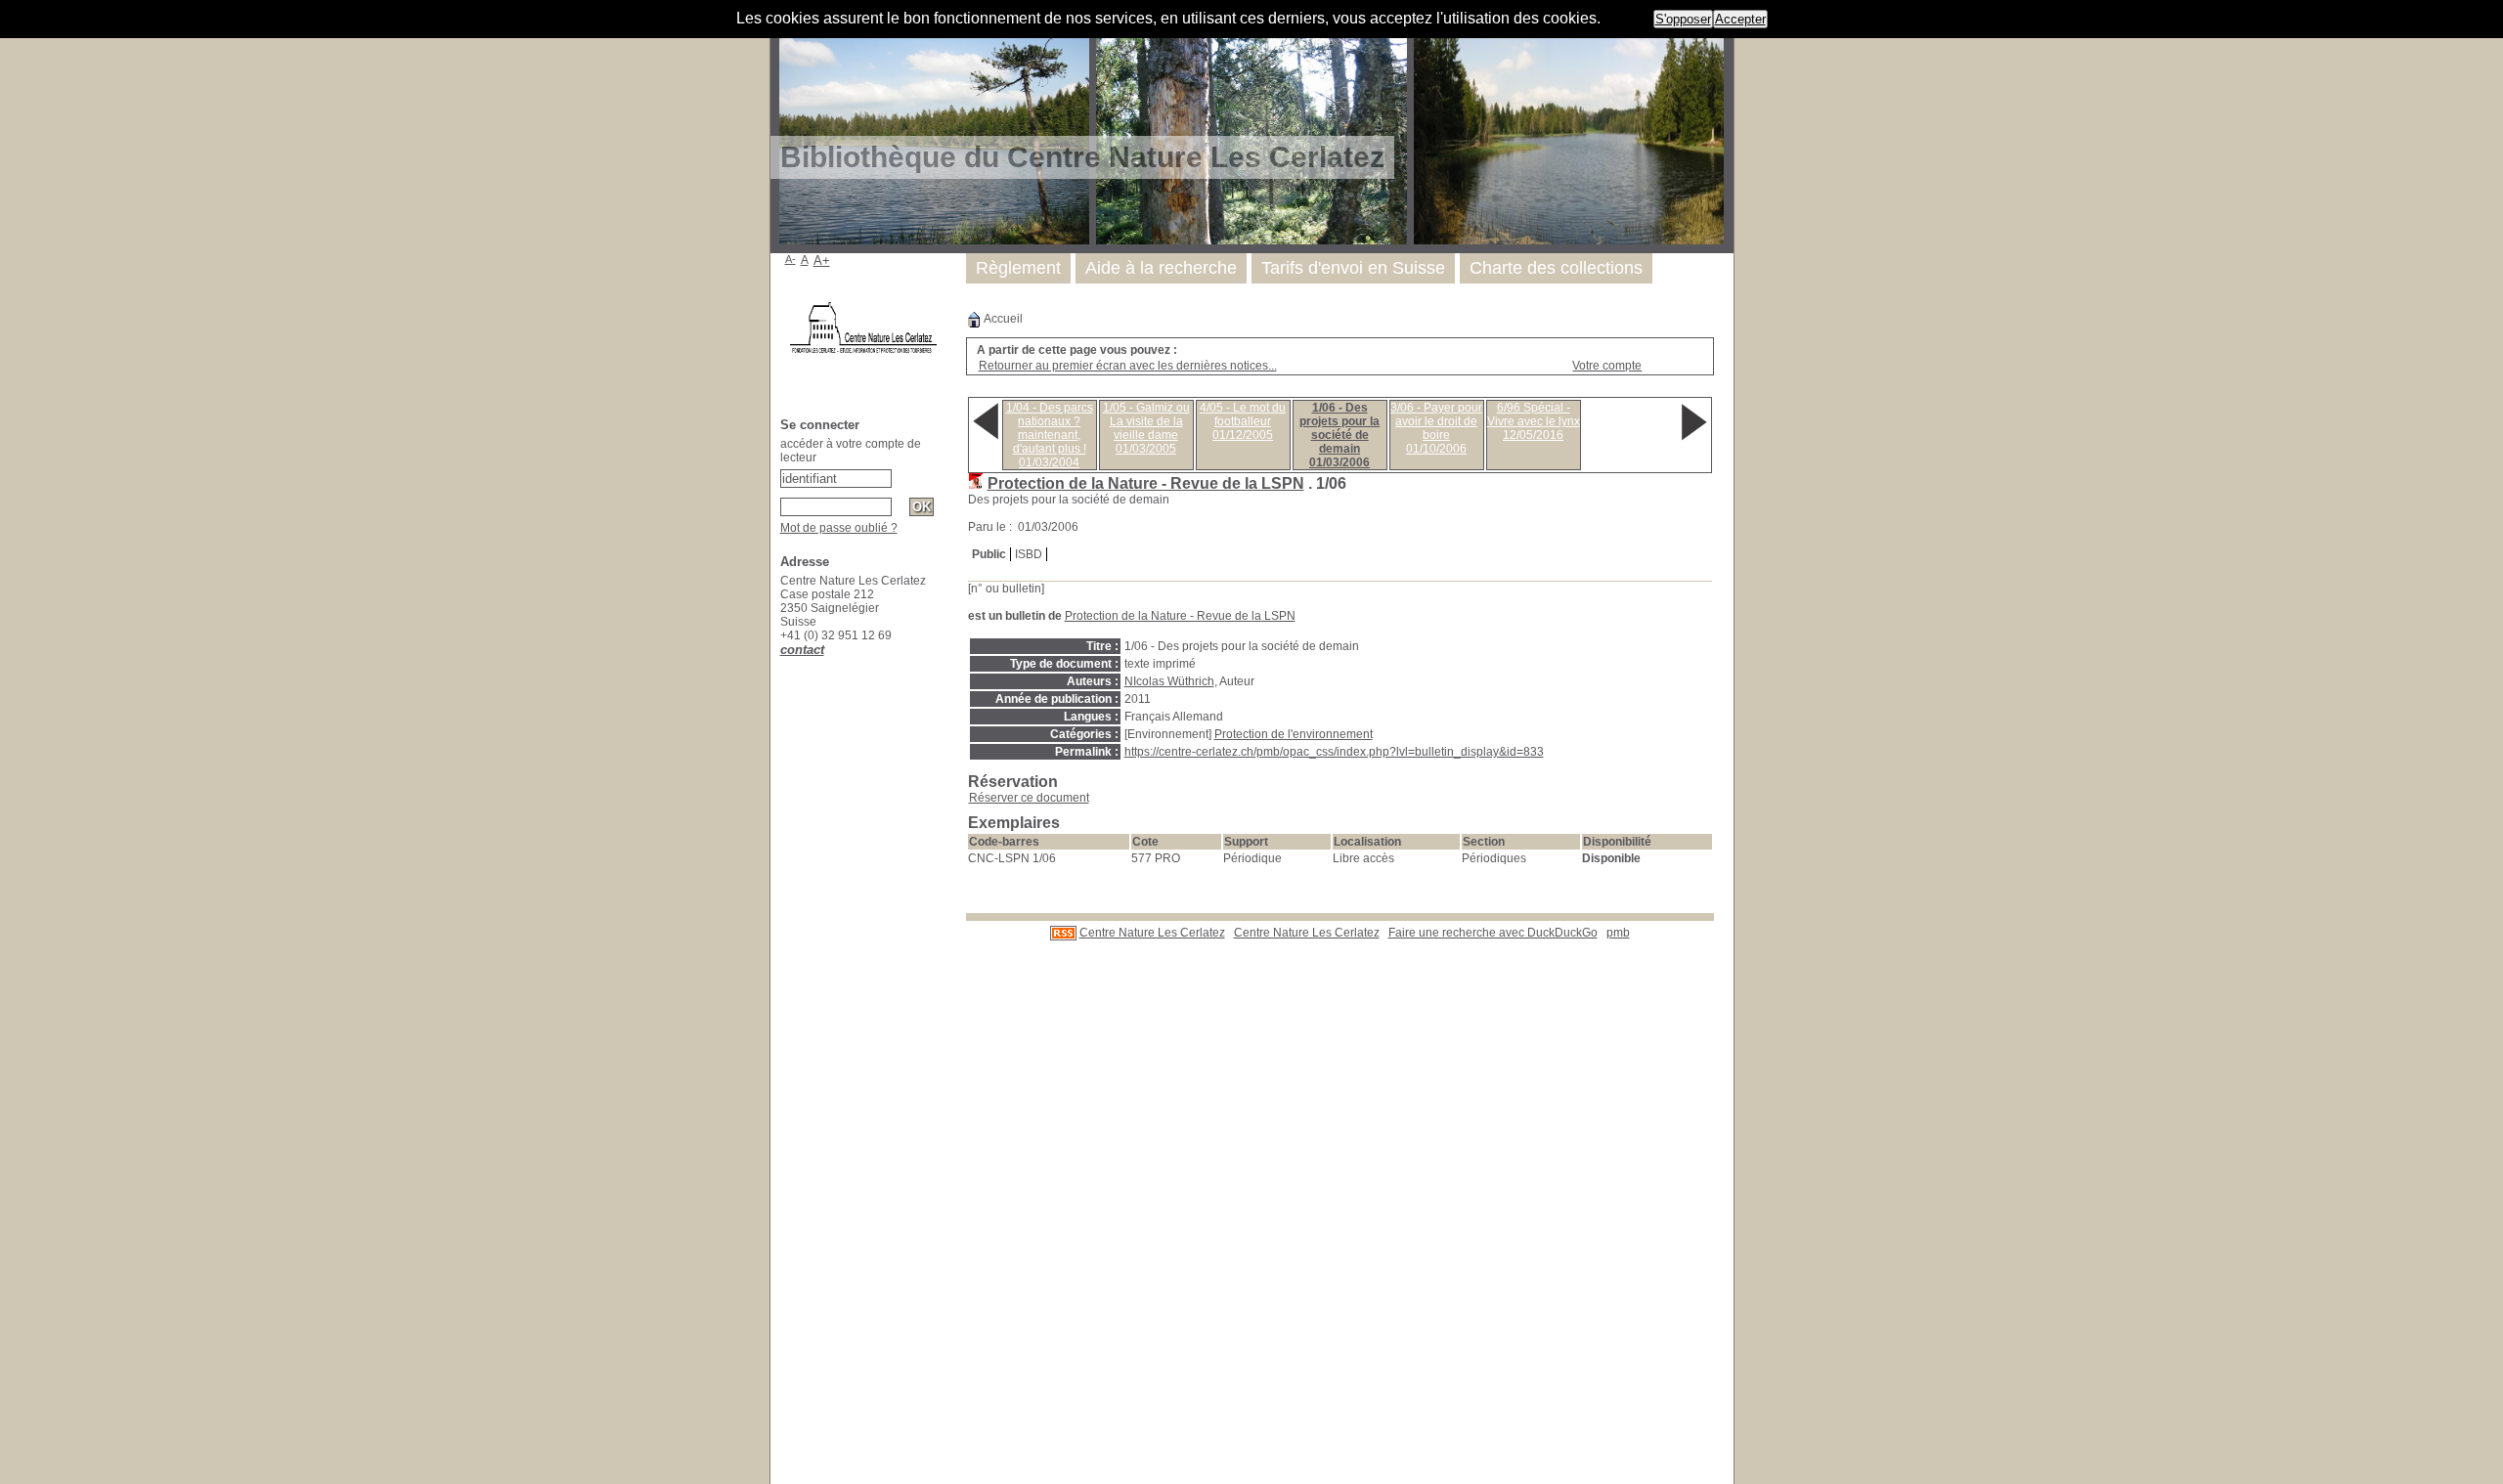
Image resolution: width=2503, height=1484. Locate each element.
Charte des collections (1556, 268)
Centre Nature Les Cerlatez (1152, 933)
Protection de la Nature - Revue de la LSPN (1146, 483)
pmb (1618, 933)
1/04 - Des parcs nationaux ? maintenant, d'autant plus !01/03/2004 (1050, 435)
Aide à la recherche (1161, 268)
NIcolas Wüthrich (1169, 681)
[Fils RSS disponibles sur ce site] (1063, 933)
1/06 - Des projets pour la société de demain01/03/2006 (1339, 435)
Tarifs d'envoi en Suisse (1353, 268)
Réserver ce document (1029, 798)
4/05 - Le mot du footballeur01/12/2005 (1243, 421)
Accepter (1740, 19)
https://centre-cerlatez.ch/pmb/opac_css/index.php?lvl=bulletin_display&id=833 (1334, 752)
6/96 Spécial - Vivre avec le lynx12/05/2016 (1534, 421)
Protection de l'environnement (1294, 734)
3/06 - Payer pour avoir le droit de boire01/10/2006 (1436, 428)
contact (802, 650)
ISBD (1029, 554)
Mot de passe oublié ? (839, 528)
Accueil (1002, 319)
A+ (822, 261)
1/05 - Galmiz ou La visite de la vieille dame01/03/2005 (1146, 428)
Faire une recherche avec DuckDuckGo (1493, 933)
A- (790, 259)
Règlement (1018, 268)
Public (989, 554)
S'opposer (1683, 19)
